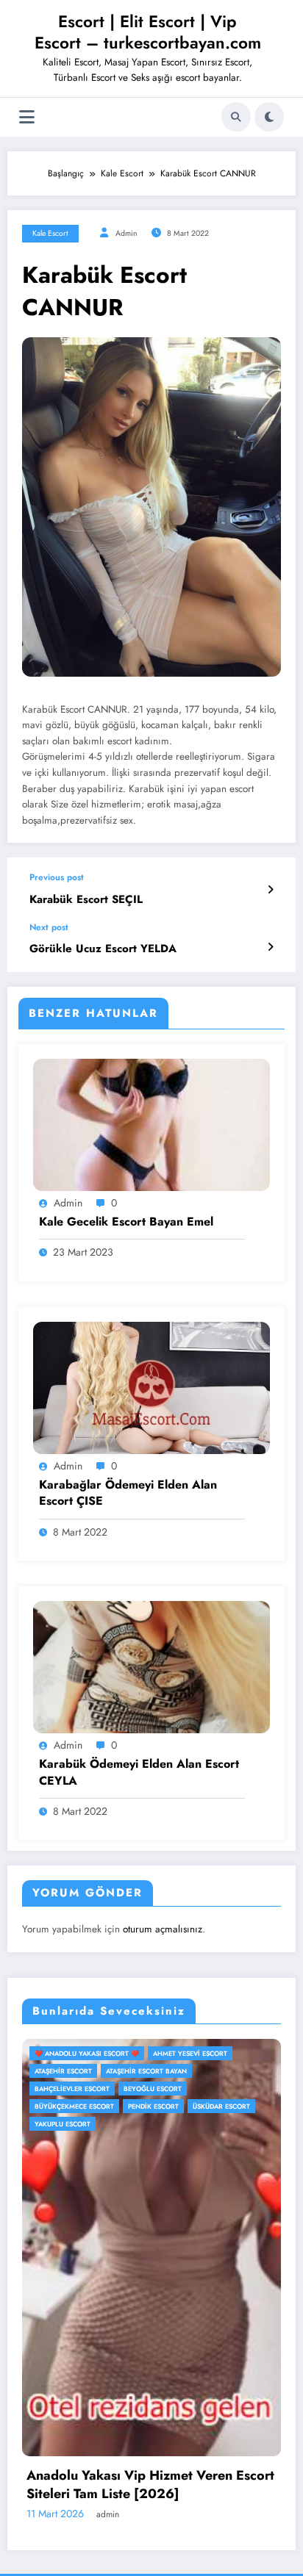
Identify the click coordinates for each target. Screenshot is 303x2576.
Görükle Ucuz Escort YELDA (103, 949)
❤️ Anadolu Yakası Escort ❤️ (101, 2053)
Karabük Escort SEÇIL (86, 900)
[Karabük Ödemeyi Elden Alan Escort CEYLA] (151, 1666)
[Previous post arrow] (270, 890)
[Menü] (27, 117)
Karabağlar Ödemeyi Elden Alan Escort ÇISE (128, 1493)
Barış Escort (167, 2071)
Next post (49, 927)
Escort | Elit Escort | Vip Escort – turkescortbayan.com (148, 32)
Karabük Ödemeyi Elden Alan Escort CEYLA (139, 1772)
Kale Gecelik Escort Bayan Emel (126, 1222)
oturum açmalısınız (163, 1929)
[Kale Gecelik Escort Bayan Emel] (151, 1124)
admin (126, 233)
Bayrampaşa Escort (239, 2071)
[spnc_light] (269, 117)
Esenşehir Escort (142, 2088)
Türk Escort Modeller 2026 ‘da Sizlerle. (162, 2460)
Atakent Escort (195, 2053)
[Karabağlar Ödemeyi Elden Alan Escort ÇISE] (151, 1386)
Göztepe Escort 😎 (82, 2106)
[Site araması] (236, 117)
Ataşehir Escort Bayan (89, 2071)
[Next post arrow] (270, 947)
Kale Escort (50, 233)
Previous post (57, 877)
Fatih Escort (209, 2088)
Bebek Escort (72, 2088)
